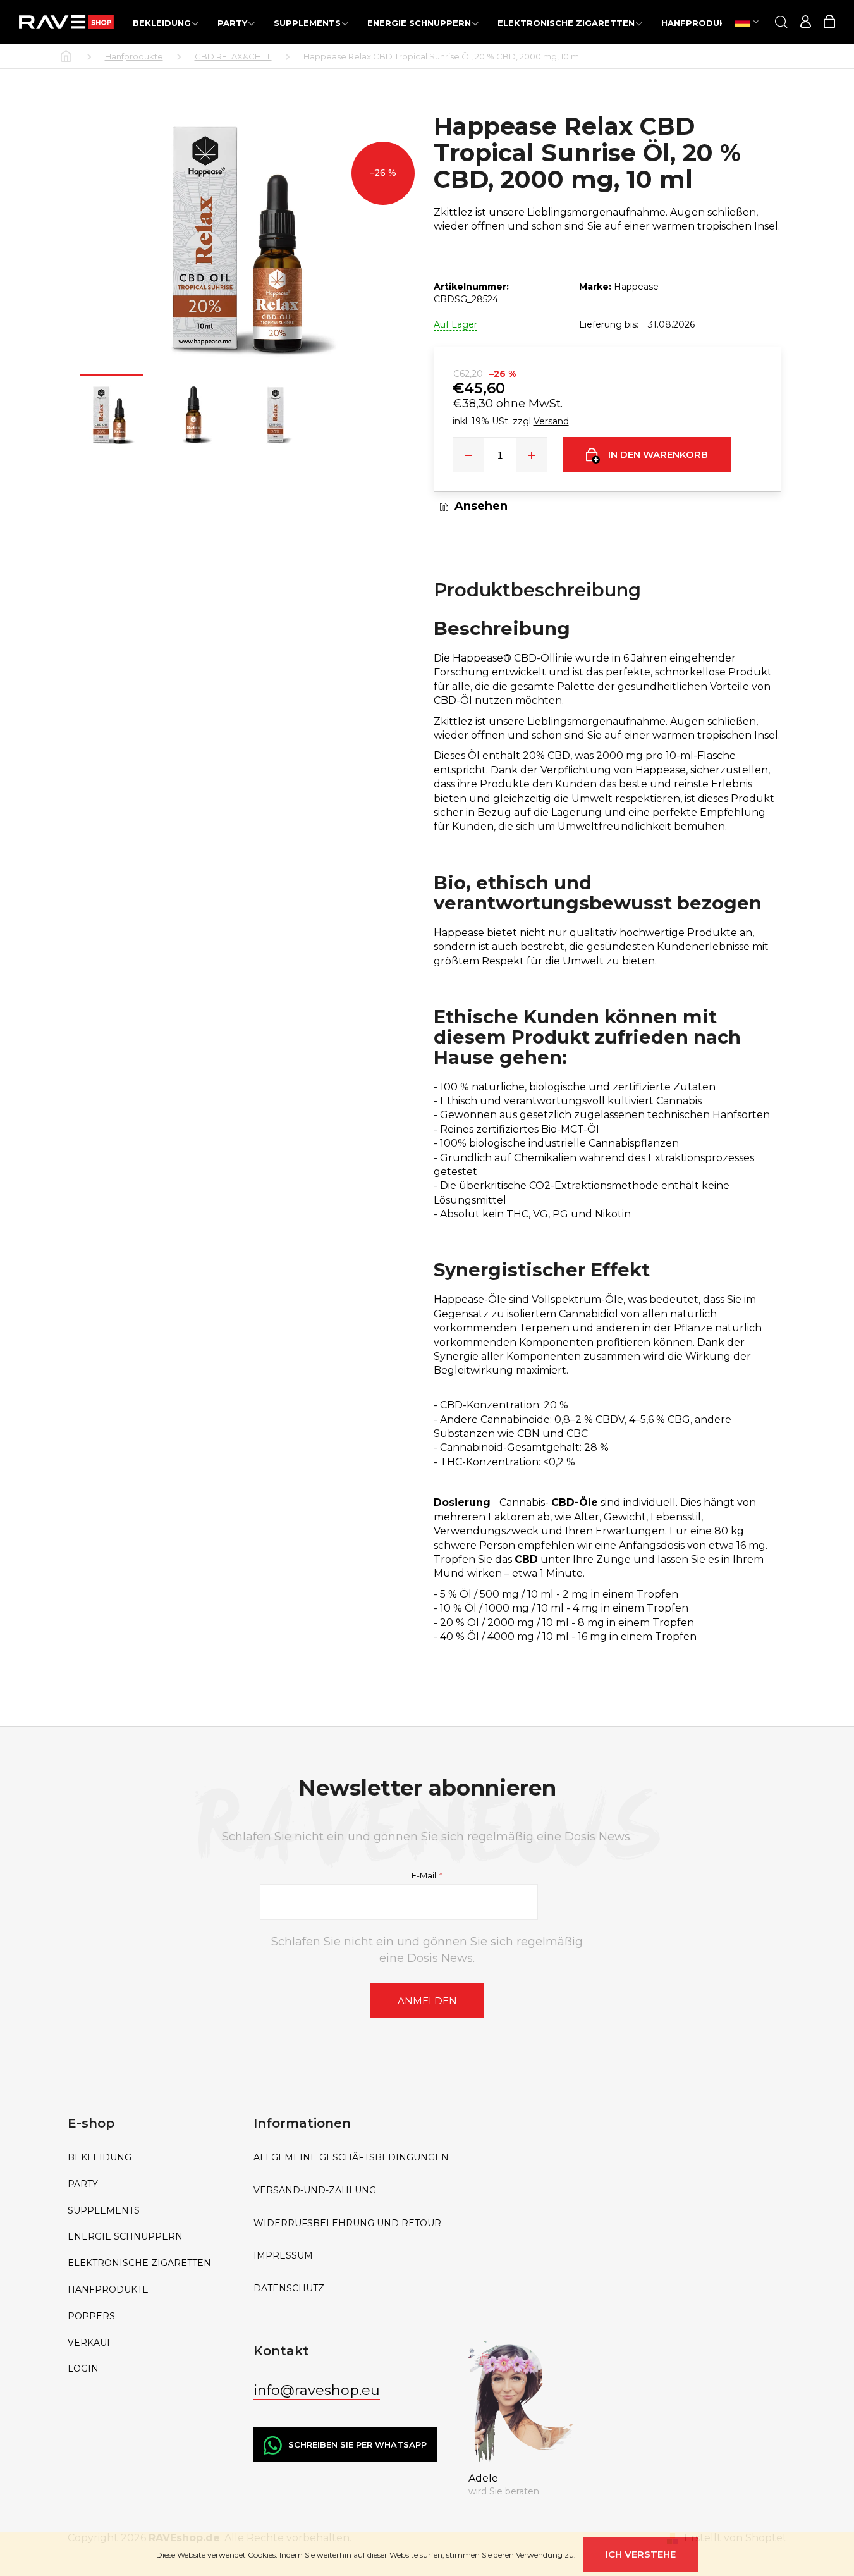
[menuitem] (166, 22)
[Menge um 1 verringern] (468, 455)
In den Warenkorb (658, 454)
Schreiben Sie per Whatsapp (357, 2444)
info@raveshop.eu (317, 2390)
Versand (551, 421)
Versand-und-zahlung (315, 2191)
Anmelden (427, 2001)
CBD (526, 1559)
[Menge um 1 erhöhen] (532, 455)
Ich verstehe (641, 2554)
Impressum (283, 2256)
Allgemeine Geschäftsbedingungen (351, 2158)
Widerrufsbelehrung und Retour (347, 2223)
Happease (636, 287)
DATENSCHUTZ (289, 2289)
